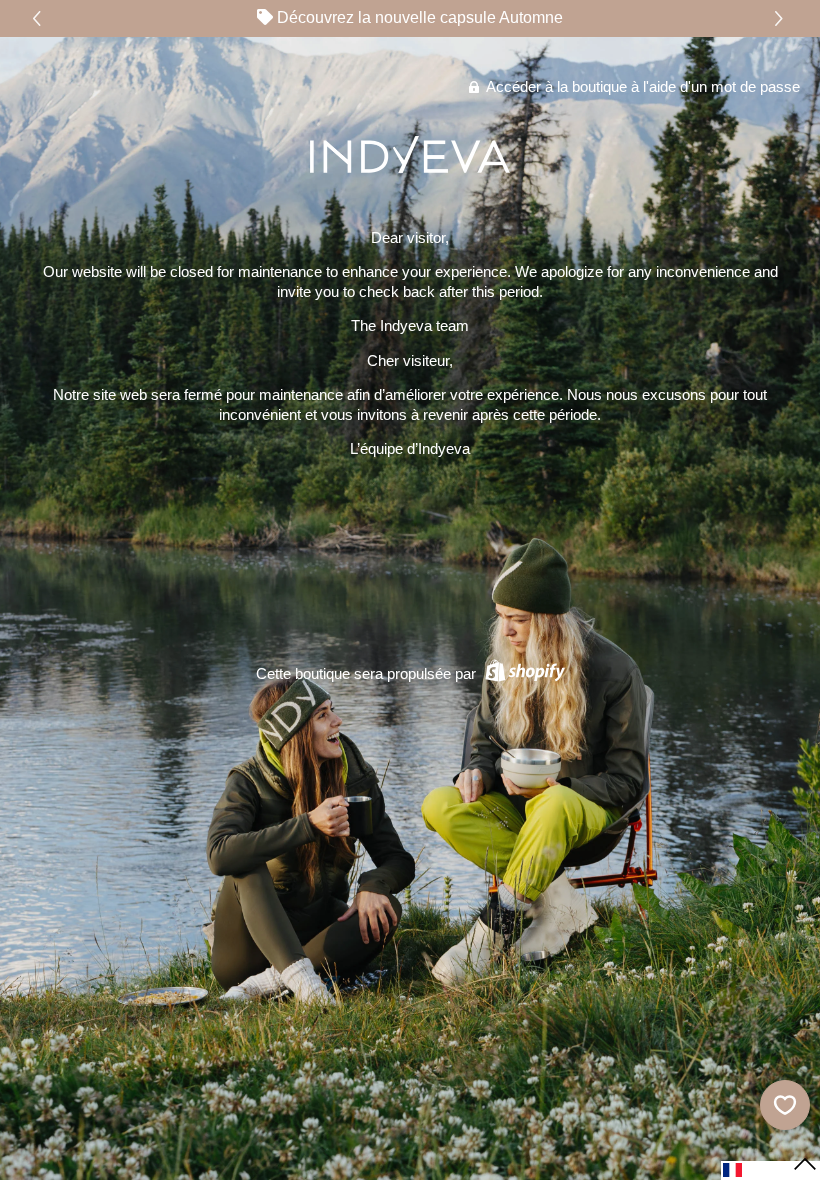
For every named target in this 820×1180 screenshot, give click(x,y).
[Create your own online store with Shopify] (522, 673)
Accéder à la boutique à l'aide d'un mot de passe (641, 86)
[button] (781, 19)
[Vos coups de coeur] (785, 1105)
